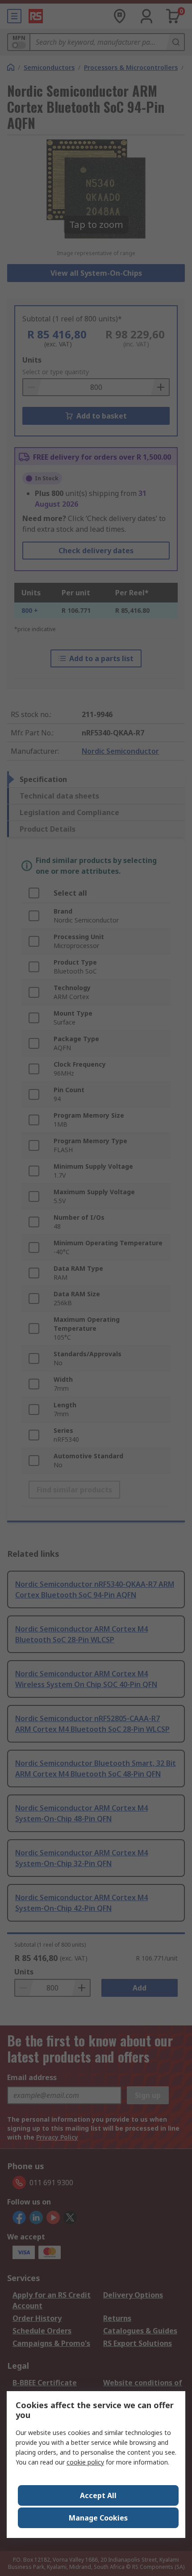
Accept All (98, 2495)
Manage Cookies (98, 2518)
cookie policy (85, 2462)
